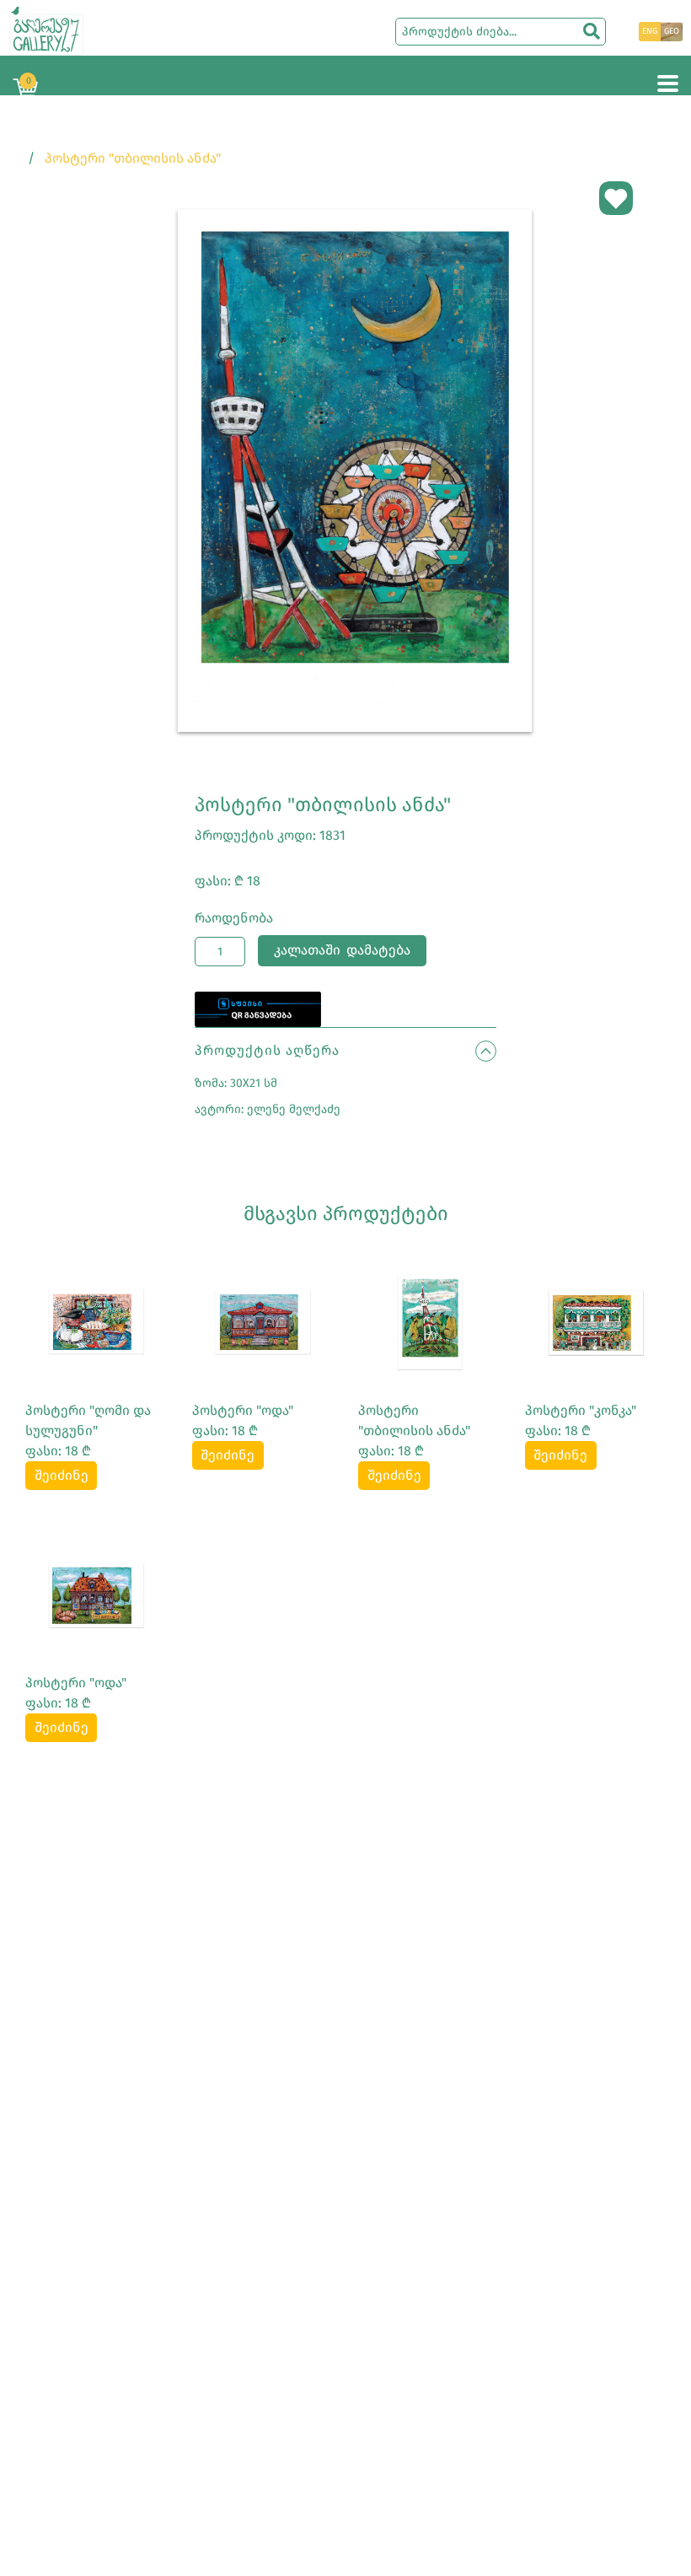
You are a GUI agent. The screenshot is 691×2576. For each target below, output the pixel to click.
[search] (592, 31)
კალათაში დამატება (342, 950)
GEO (672, 31)
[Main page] (46, 30)
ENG (650, 31)
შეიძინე (62, 1475)
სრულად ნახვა (96, 1321)
